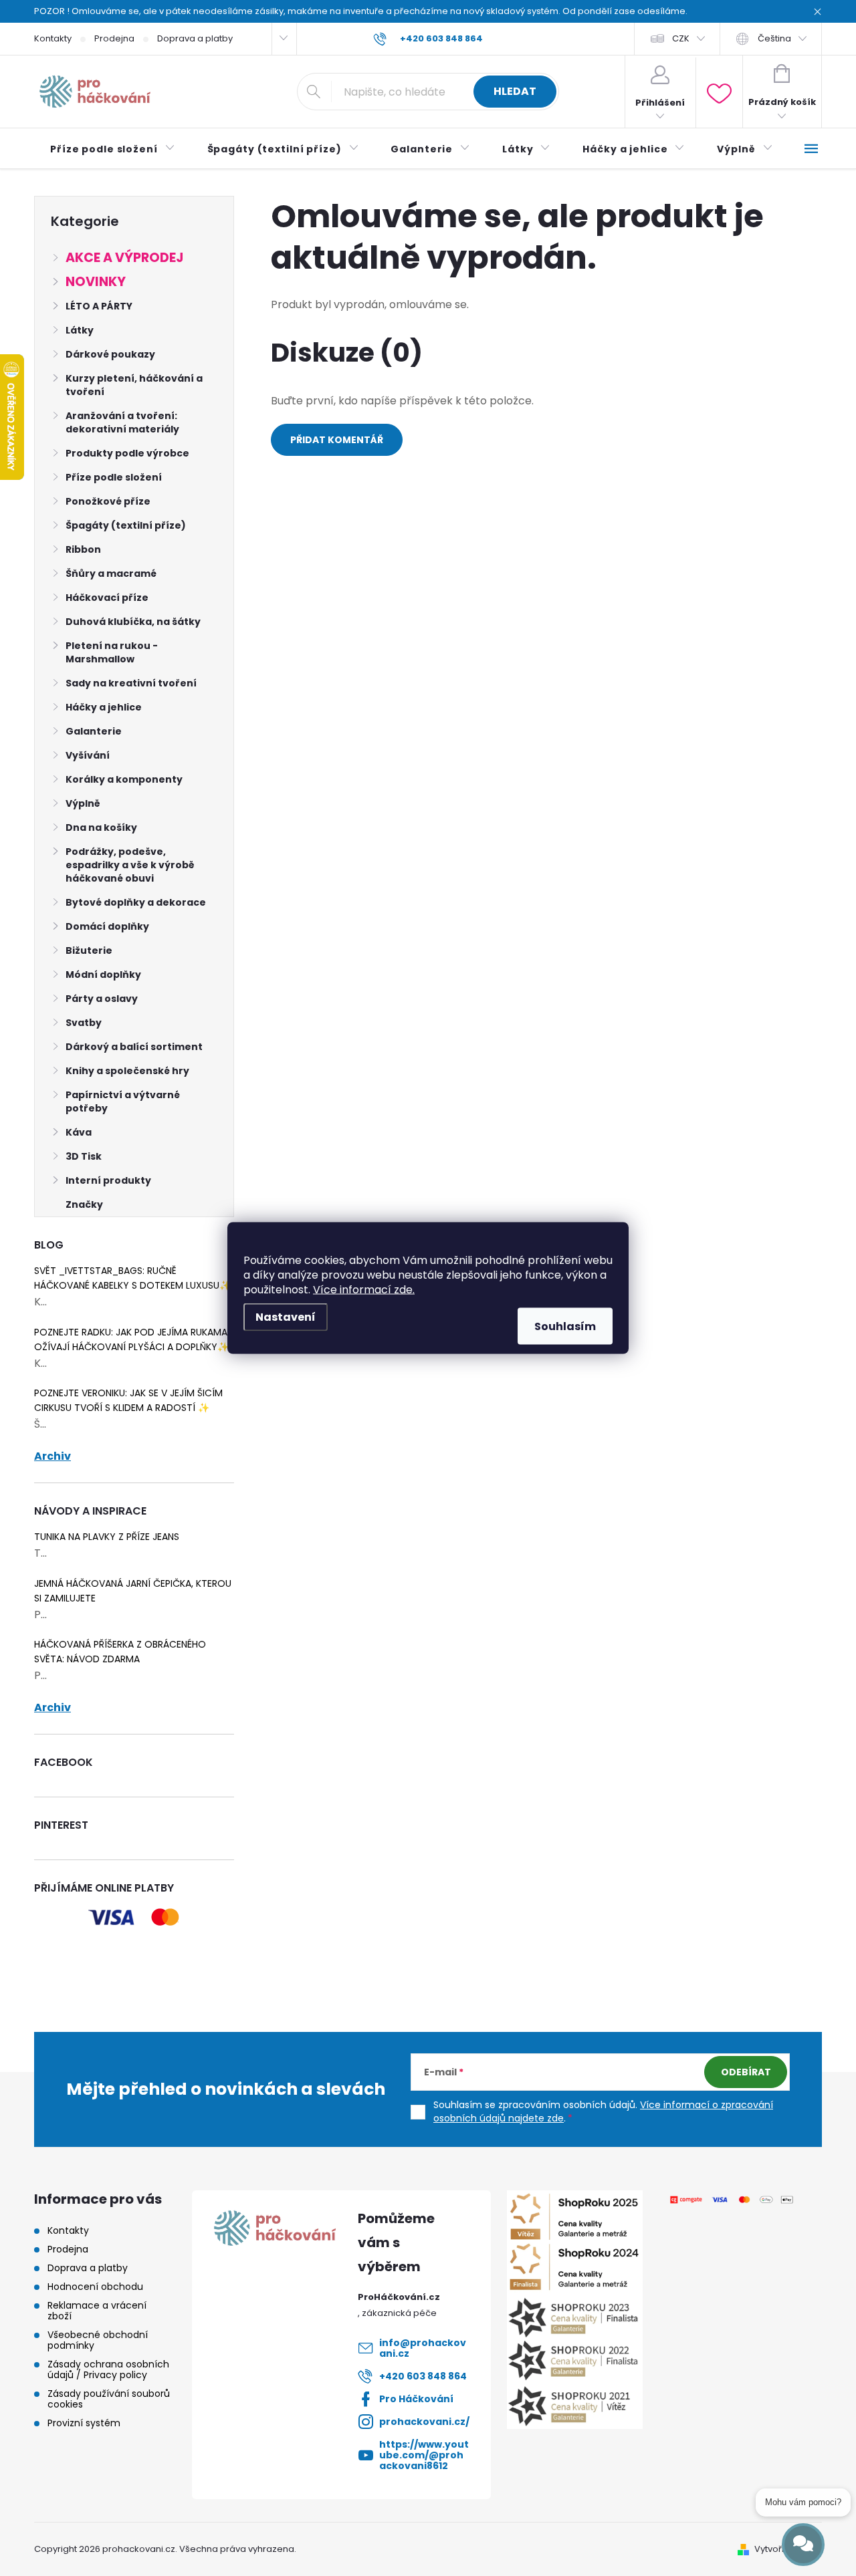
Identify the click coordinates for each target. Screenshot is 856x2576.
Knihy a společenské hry (127, 1071)
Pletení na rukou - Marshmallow (112, 652)
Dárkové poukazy (110, 354)
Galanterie (94, 731)
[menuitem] (113, 149)
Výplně (83, 803)
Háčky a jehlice (104, 707)
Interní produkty (108, 1180)
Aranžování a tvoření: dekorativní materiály (122, 422)
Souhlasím (565, 1326)
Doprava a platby (195, 38)
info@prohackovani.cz (423, 2348)
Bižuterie (89, 950)
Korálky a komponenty (124, 779)
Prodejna (114, 38)
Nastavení (286, 1317)
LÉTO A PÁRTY (99, 306)
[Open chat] (803, 2545)
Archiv (52, 1456)
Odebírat (746, 2072)
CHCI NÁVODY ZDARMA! (428, 1343)
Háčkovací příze (107, 598)
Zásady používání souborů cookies (109, 2399)
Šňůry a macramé (111, 573)
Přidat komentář (337, 440)
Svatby (84, 1023)
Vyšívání (88, 755)
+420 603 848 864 (423, 2376)
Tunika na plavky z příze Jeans (107, 1537)
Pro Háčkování (416, 2399)
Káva (79, 1132)
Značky (84, 1204)
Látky (80, 330)
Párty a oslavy (102, 999)
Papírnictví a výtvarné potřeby (123, 1102)
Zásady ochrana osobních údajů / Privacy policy (108, 2369)
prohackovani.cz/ (424, 2422)
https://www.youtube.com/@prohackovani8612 (424, 2455)
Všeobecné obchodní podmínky (98, 2340)
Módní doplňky (103, 975)
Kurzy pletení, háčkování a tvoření (134, 385)
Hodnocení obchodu (95, 2287)
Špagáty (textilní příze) (126, 525)
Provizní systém (84, 2423)
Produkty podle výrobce (127, 453)
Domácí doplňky (107, 926)
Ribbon (83, 549)
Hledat (515, 91)
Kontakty (53, 38)
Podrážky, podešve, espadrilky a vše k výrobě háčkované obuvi (130, 865)
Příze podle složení (114, 477)
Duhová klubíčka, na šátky (133, 622)
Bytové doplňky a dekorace (136, 902)
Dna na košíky (101, 827)
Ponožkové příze (108, 501)
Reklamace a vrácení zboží (97, 2311)
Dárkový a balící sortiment (134, 1047)
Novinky (96, 282)
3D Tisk (84, 1156)
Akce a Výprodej (124, 258)
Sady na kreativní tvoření (131, 683)
